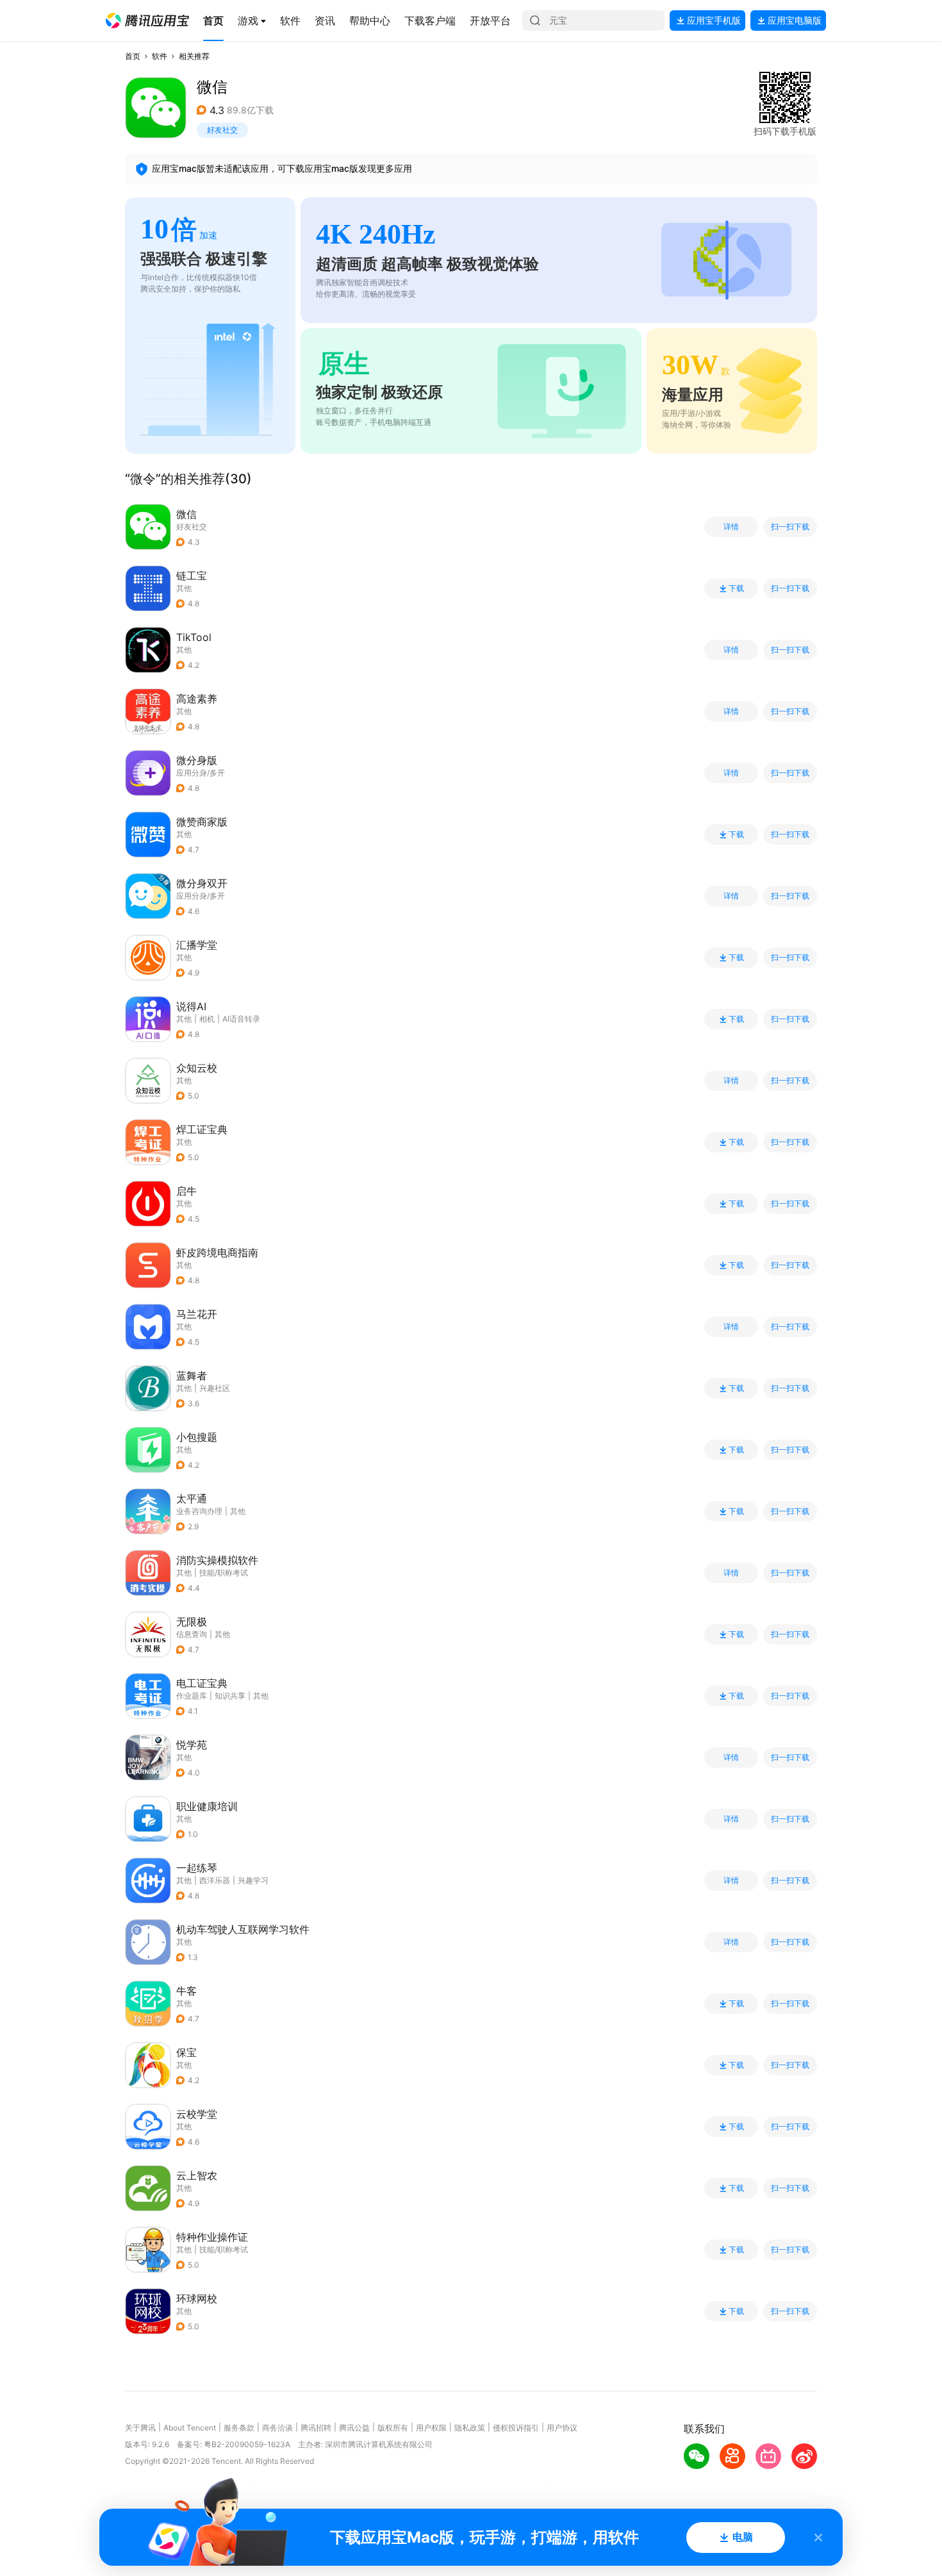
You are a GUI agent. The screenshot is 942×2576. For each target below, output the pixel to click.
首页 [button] (133, 56)
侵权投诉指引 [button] (516, 2428)
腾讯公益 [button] (354, 2428)
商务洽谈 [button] (277, 2428)
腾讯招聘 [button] (316, 2428)
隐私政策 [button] (470, 2428)
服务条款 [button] (239, 2428)
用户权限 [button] (431, 2428)
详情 (731, 527)
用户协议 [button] (562, 2428)
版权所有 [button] (393, 2428)
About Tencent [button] (190, 2428)
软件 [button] (160, 56)
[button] (147, 21)
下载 (736, 588)
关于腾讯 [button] (140, 2428)
